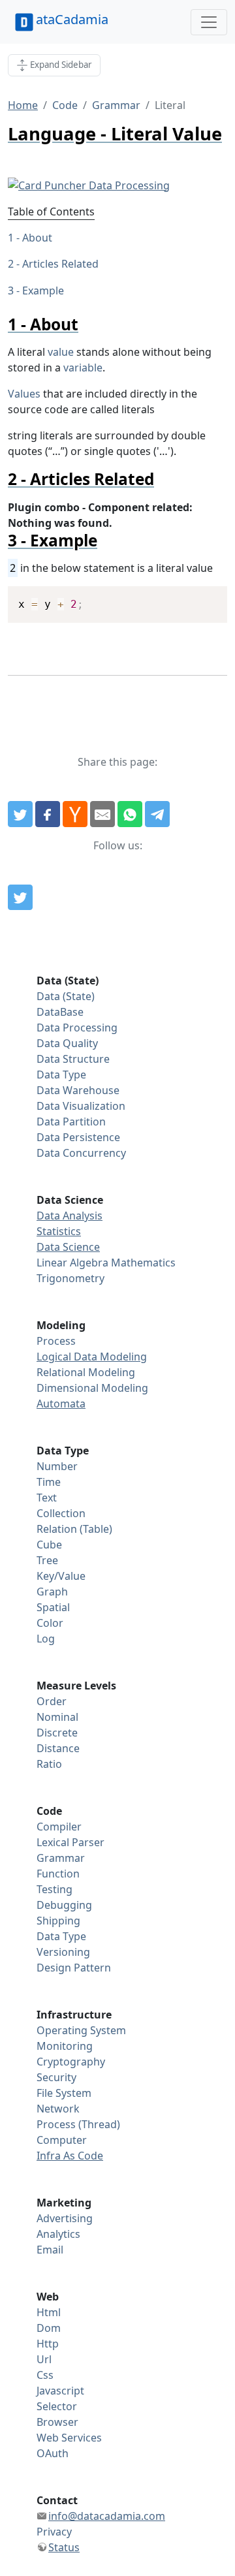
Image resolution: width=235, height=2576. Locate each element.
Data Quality (67, 1043)
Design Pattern (74, 1968)
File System (64, 2093)
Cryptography (71, 2062)
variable (83, 368)
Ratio (49, 1764)
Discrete (57, 1733)
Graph (52, 1592)
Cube (49, 1545)
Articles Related (60, 264)
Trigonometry (70, 1278)
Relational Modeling (86, 1372)
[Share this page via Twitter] (20, 814)
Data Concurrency (81, 1153)
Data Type (61, 1075)
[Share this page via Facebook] (48, 814)
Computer (62, 2140)
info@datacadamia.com (107, 2516)
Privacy (54, 2532)
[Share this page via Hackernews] (75, 814)
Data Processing (77, 1028)
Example (43, 291)
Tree (47, 1560)
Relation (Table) (74, 1529)
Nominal (57, 1717)
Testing (55, 1889)
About (37, 238)
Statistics (59, 1231)
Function (58, 1874)
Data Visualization (81, 1106)
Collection (61, 1513)
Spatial (53, 1607)
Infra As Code (70, 2156)
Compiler (59, 1827)
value (61, 352)
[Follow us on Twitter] (20, 898)
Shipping (58, 1921)
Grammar (116, 105)
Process (56, 1341)
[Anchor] (86, 324)
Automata (61, 1404)
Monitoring (65, 2046)
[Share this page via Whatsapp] (130, 814)
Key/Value (61, 1576)
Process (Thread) (78, 2124)
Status (64, 2547)
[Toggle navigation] (209, 22)
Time (49, 1482)
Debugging (64, 1905)
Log (46, 1639)
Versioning (63, 1952)
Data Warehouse (78, 1090)
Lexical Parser (70, 1842)
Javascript (60, 2391)
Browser (57, 2422)
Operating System (81, 2030)
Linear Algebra (72, 1263)
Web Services (69, 2438)
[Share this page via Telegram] (157, 814)
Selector (57, 2406)
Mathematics (143, 1263)
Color (50, 1623)
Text (47, 1498)
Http (48, 2344)
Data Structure (73, 1059)
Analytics (58, 2234)
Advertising (65, 2218)
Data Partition (71, 1122)
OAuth (53, 2453)
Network (58, 2109)
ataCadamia (72, 19)
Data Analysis (70, 1216)
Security (56, 2077)
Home (23, 105)
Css (45, 2375)
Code (65, 105)
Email (50, 2250)
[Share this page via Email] (102, 814)
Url (44, 2359)
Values (24, 394)
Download (201, 598)
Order (52, 1701)
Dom (49, 2328)
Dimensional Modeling (92, 1388)
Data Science (68, 1247)
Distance (58, 1748)
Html (49, 2312)
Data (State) (66, 996)
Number (57, 1466)
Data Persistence (78, 1137)
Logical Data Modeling (92, 1357)
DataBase (60, 1012)
